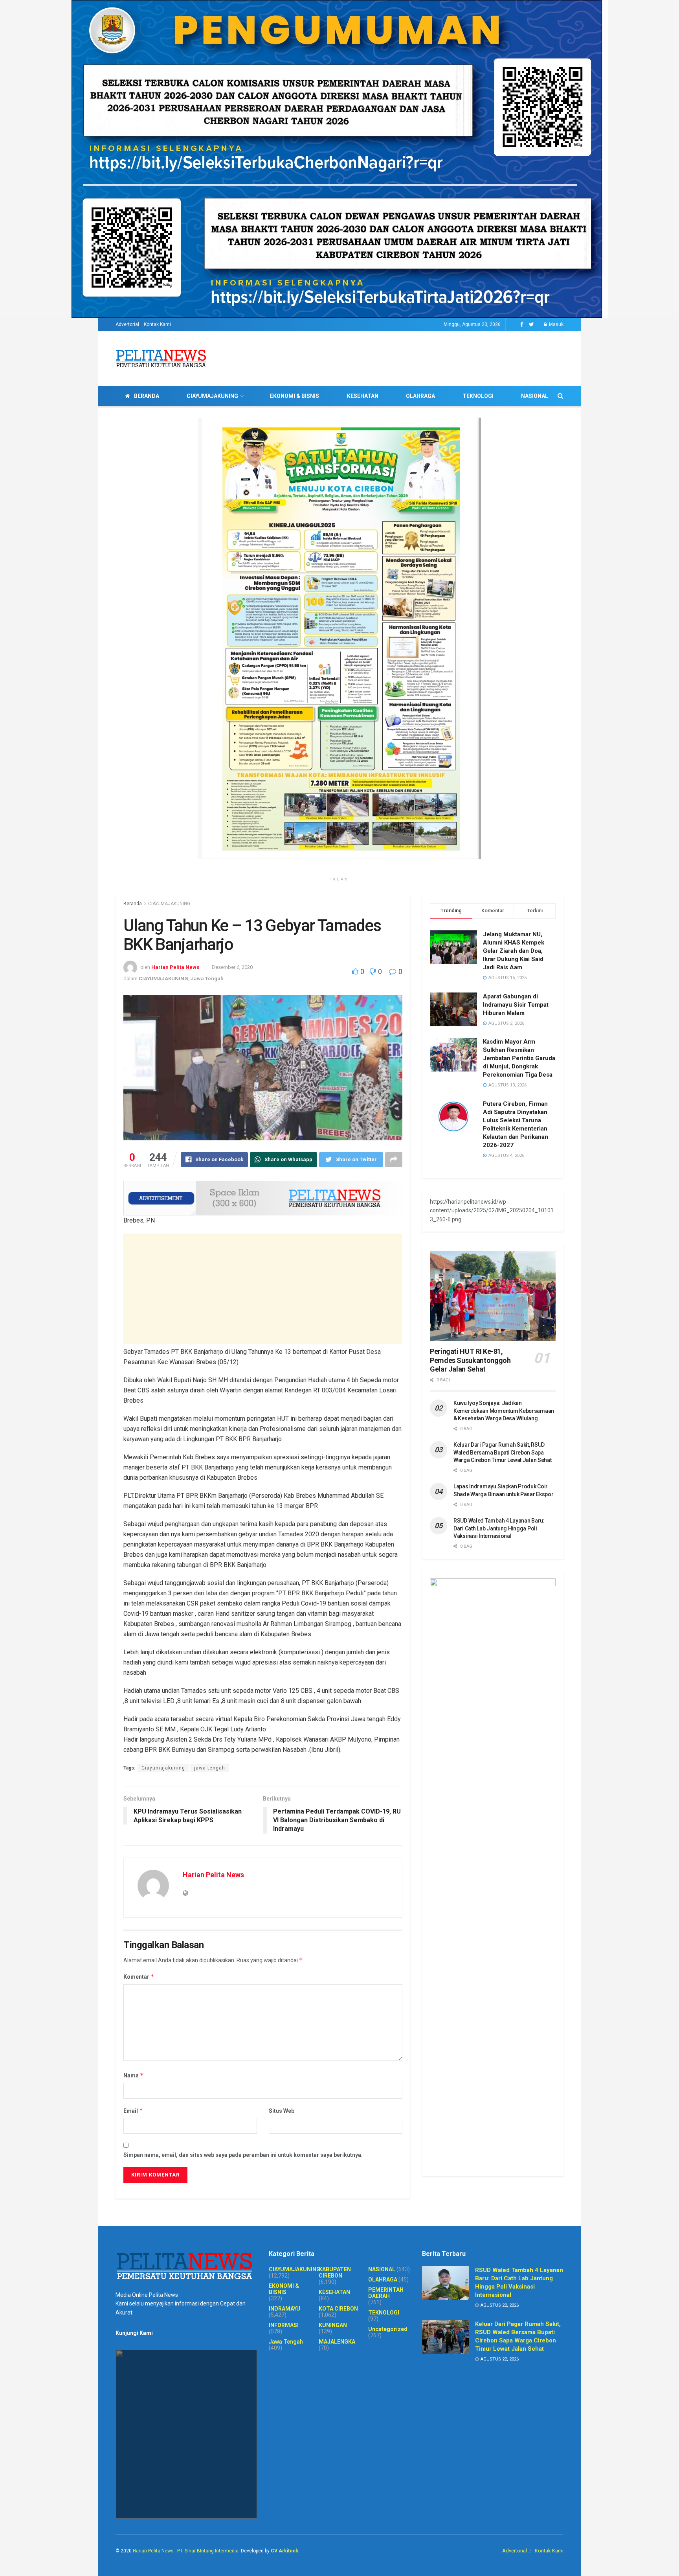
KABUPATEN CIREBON (335, 2272)
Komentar (139, 1977)
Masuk (556, 324)
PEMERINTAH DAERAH (386, 2293)
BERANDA (147, 396)
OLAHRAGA (420, 396)
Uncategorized (388, 2329)
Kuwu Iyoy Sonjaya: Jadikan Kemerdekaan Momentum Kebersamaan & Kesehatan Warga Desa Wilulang (504, 1411)
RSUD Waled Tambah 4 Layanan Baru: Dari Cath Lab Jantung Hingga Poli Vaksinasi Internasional (499, 1528)
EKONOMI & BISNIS (295, 396)
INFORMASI (284, 2325)
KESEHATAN (363, 396)
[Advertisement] (263, 1289)
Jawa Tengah (207, 979)
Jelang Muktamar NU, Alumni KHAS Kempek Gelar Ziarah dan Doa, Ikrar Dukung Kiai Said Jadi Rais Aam (514, 951)
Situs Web (282, 2111)
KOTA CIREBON (338, 2309)
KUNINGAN (333, 2325)
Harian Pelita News (175, 967)
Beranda (133, 904)
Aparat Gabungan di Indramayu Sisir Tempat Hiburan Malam (516, 1005)
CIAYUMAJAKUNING (212, 396)
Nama (134, 2075)
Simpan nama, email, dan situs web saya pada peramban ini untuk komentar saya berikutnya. (243, 2155)
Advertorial (127, 324)
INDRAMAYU (284, 2309)
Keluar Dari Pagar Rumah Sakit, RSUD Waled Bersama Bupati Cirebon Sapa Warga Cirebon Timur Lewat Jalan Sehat (503, 1452)
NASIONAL (535, 396)
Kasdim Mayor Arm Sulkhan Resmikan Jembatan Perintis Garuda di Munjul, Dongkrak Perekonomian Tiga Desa (519, 1058)
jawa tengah (210, 1768)
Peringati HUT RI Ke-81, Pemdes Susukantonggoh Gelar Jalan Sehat (470, 1360)
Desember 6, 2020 (232, 967)
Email (133, 2111)
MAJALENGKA (337, 2342)
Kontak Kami (157, 324)
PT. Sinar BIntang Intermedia (208, 2551)
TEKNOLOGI (478, 396)
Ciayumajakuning (163, 1768)
